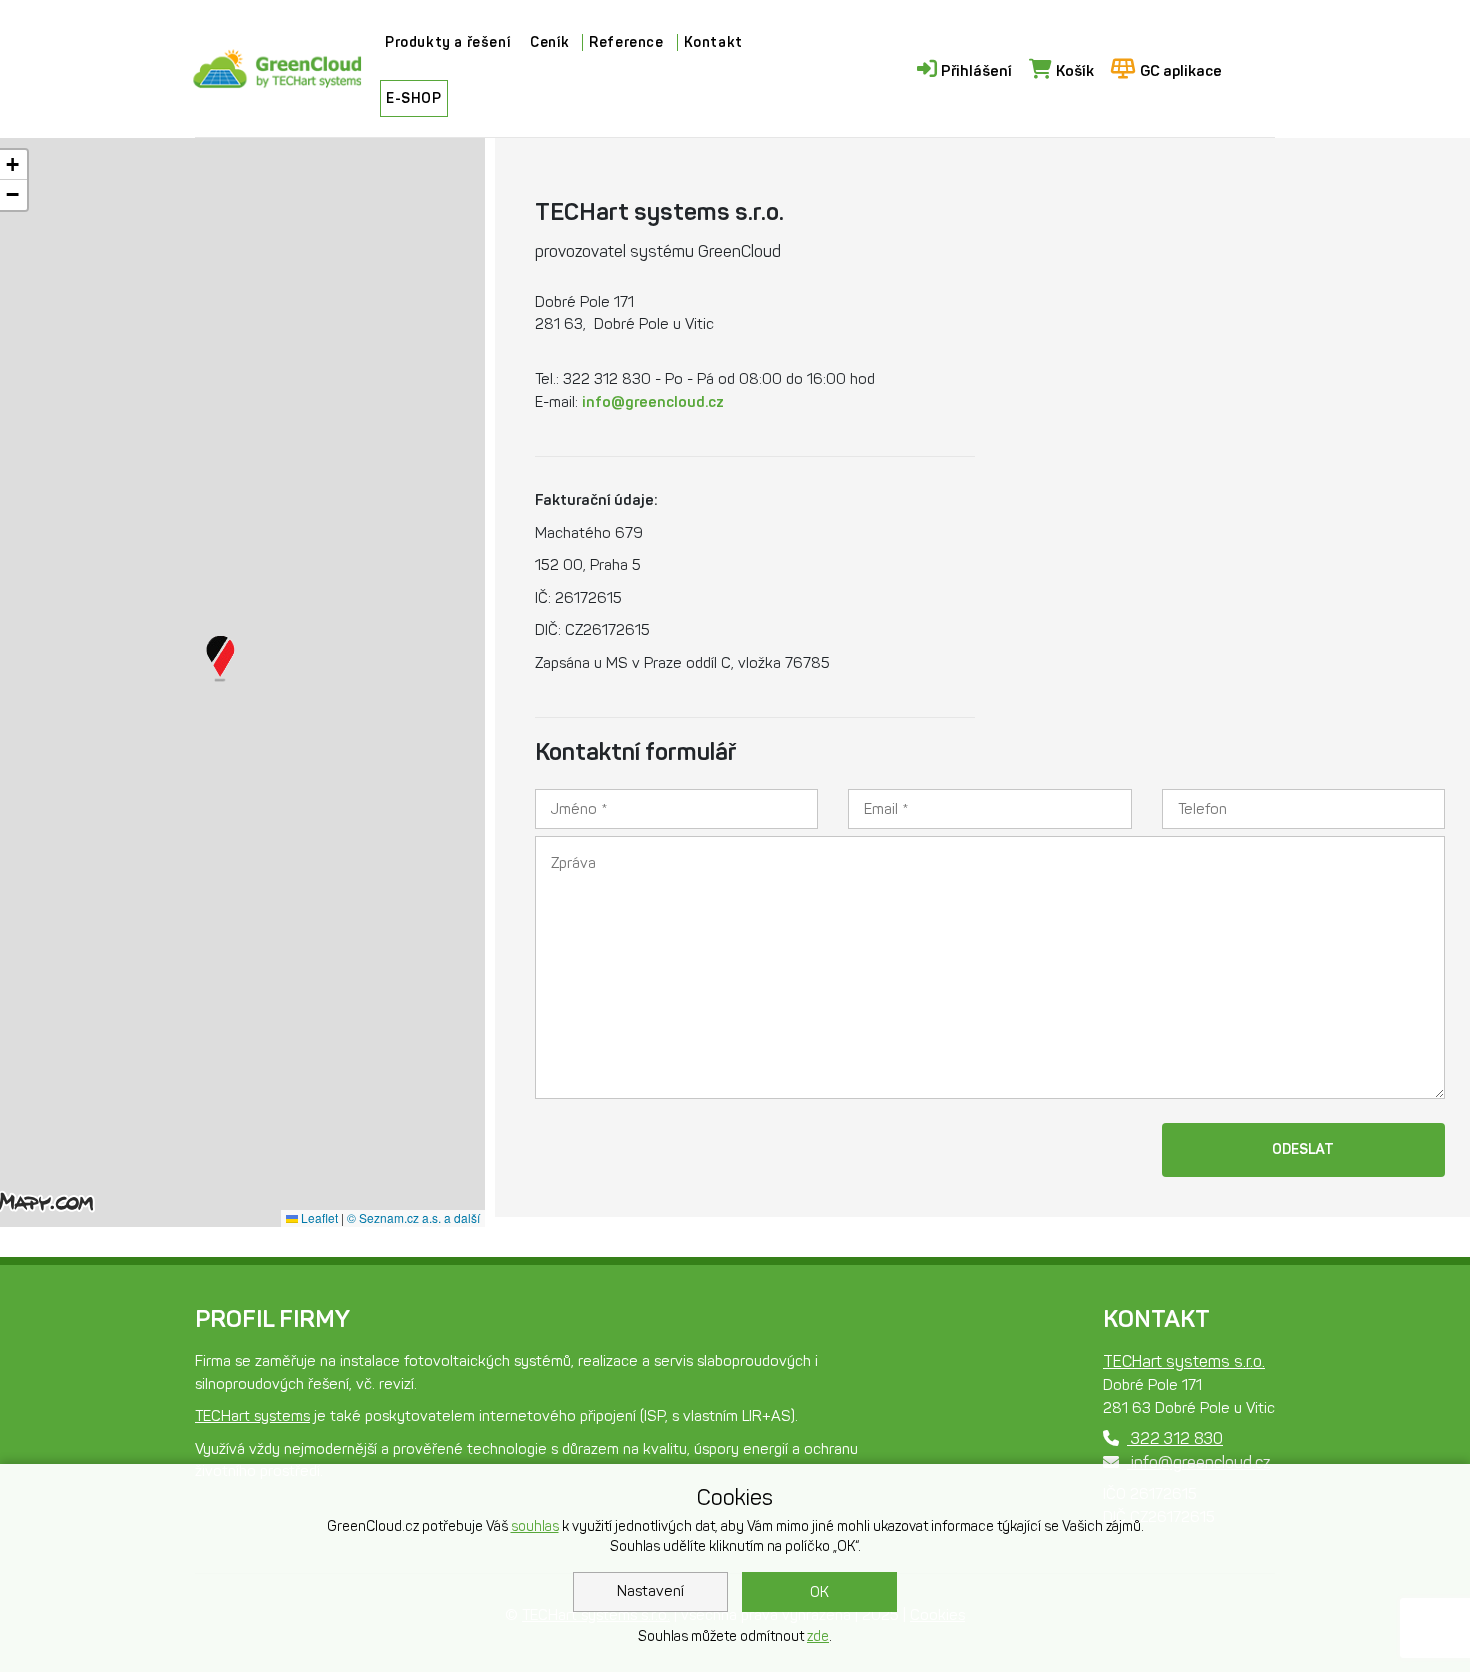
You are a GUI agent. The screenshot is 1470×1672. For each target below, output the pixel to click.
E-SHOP (414, 98)
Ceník (549, 42)
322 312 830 (1175, 1438)
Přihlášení (976, 71)
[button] (220, 659)
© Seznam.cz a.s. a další (413, 1217)
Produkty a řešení (447, 42)
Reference (626, 42)
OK (819, 1592)
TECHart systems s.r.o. (1184, 1361)
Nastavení (650, 1591)
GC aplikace (1181, 71)
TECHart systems (252, 1416)
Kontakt (713, 42)
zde (818, 1636)
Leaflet (318, 1217)
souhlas (535, 1526)
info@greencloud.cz (653, 402)
